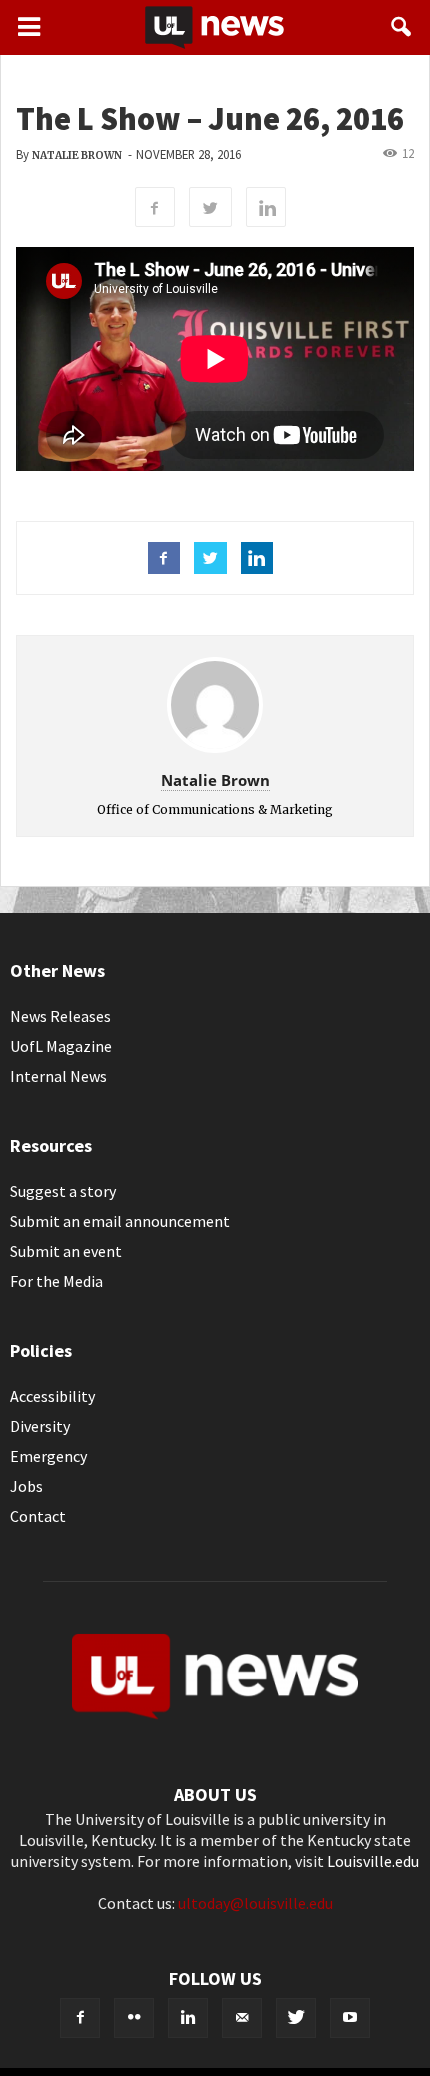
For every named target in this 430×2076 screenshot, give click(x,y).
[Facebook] (80, 2018)
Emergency (48, 1456)
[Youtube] (350, 2018)
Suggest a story (63, 1191)
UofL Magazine (61, 1046)
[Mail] (242, 2018)
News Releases (60, 1016)
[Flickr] (134, 2018)
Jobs (26, 1486)
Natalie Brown (77, 155)
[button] (402, 27)
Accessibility (52, 1396)
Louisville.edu (373, 1861)
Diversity (40, 1426)
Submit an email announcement (120, 1221)
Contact (38, 1516)
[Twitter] (296, 2018)
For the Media (56, 1281)
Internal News (58, 1076)
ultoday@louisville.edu (255, 1903)
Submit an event (66, 1251)
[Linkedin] (188, 2018)
